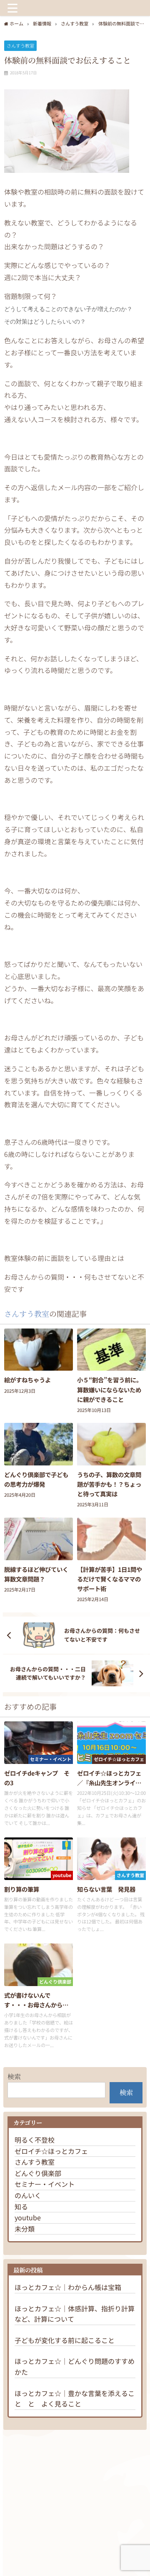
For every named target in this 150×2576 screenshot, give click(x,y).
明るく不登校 (35, 2140)
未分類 (25, 2229)
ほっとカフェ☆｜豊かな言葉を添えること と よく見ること (75, 2399)
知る (21, 2207)
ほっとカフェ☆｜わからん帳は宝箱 (68, 2287)
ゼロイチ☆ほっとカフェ (51, 2151)
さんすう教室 (20, 46)
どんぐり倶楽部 (38, 2173)
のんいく (28, 2195)
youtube (28, 2217)
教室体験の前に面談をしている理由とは (64, 1258)
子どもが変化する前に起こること (65, 2340)
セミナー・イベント (45, 2184)
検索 (14, 2076)
